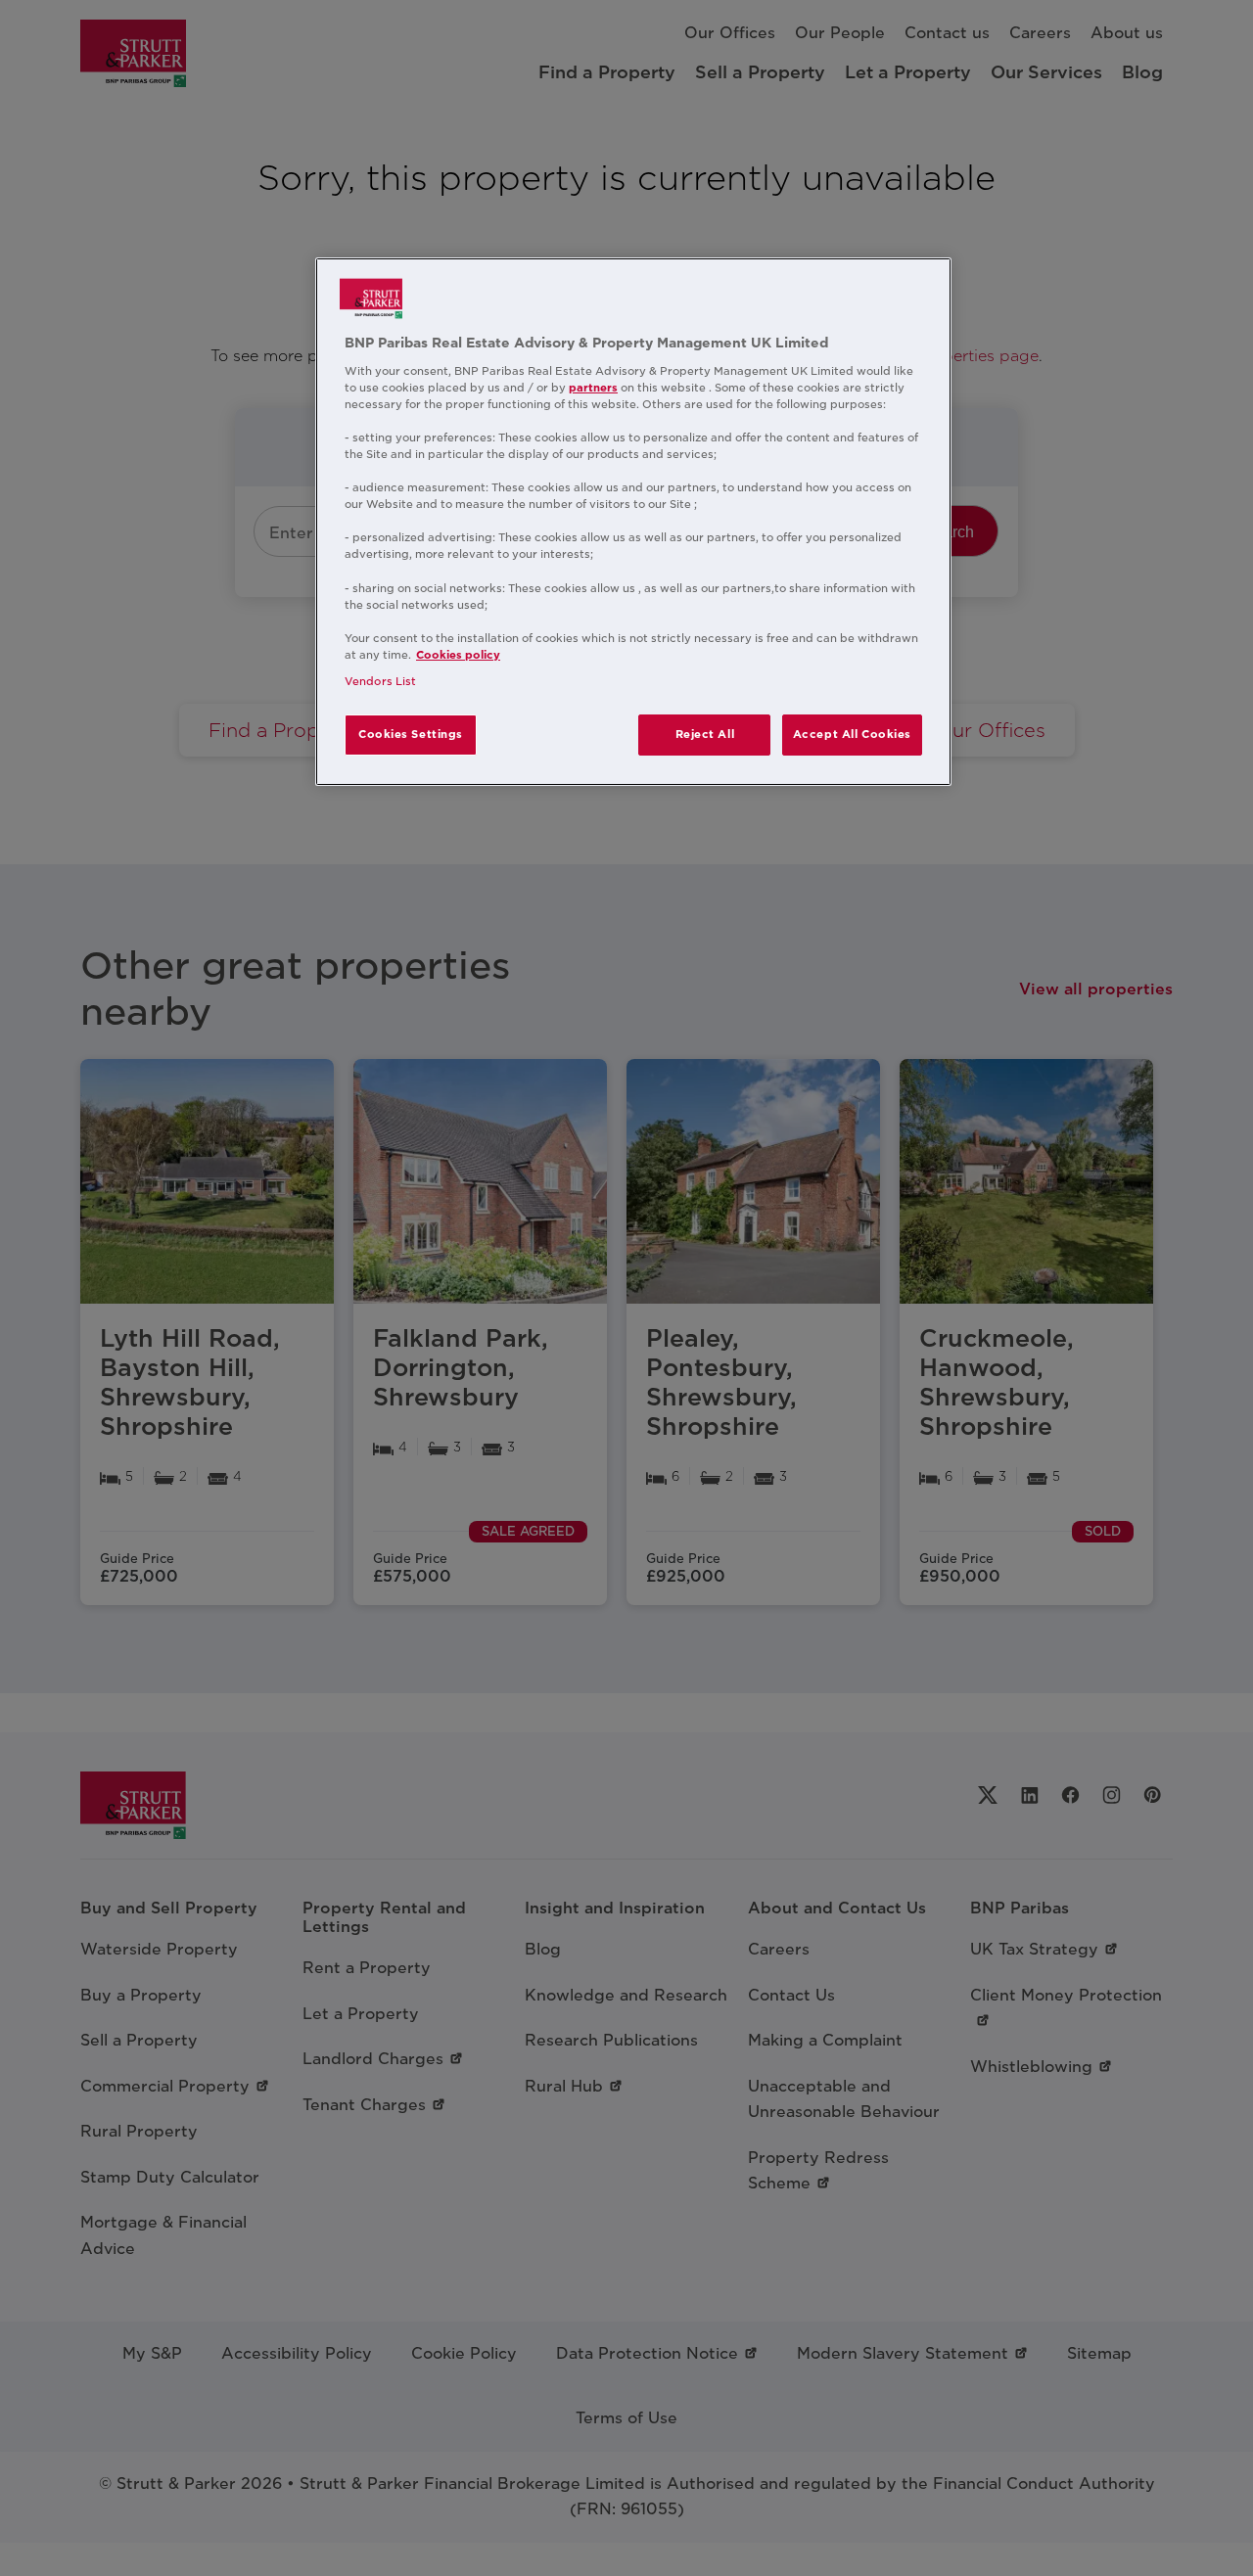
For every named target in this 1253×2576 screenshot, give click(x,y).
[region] (633, 522)
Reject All (705, 734)
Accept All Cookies (852, 734)
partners (593, 388)
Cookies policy (458, 655)
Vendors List (380, 681)
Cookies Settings (411, 734)
